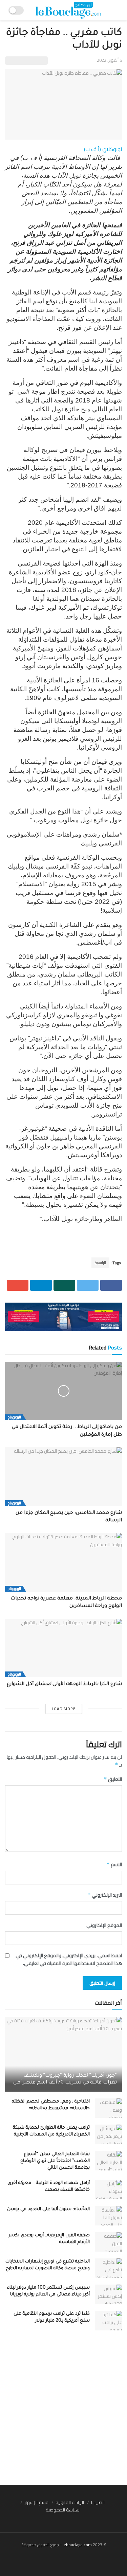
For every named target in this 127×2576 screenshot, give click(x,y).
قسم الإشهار (36, 2502)
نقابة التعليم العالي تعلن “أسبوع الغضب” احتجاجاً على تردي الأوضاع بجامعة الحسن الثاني (55, 2161)
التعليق (113, 1779)
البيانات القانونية (70, 2502)
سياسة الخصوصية (63, 2510)
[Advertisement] (63, 2411)
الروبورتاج (14, 1417)
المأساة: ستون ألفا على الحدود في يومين (48, 2209)
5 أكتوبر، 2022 (109, 60)
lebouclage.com (77, 2545)
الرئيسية (100, 1263)
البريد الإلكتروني (105, 1895)
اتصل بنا (98, 2502)
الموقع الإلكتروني (104, 1925)
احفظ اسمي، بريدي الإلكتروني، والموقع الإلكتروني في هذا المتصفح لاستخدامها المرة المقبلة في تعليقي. (69, 1959)
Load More (64, 1709)
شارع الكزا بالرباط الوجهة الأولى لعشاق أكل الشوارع (64, 1684)
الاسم (114, 1864)
